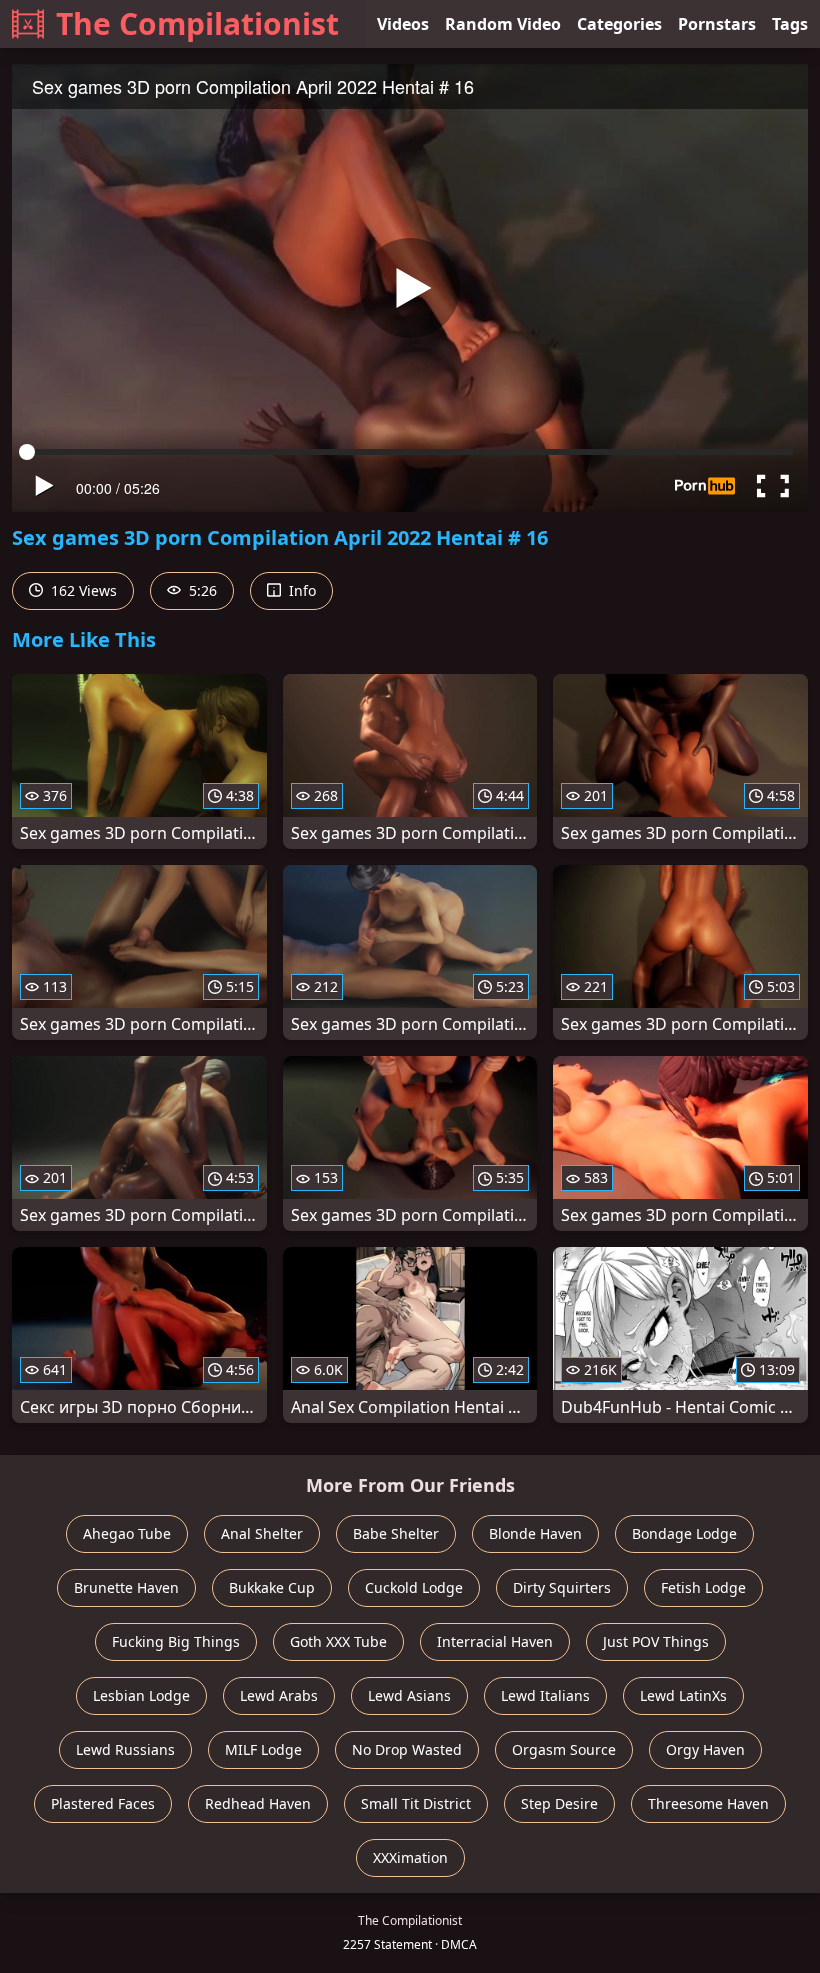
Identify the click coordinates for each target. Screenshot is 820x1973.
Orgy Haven (705, 1749)
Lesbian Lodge (141, 1695)
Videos (403, 24)
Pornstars (717, 24)
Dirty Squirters (562, 1587)
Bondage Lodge (684, 1533)
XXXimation (410, 1857)
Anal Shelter (262, 1533)
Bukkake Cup (272, 1587)
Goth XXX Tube (338, 1641)
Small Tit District (416, 1803)
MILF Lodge (263, 1749)
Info (300, 590)
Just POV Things (656, 1641)
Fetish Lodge (703, 1587)
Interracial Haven (495, 1641)
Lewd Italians (545, 1695)
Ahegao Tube (127, 1533)
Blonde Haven (535, 1533)
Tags (790, 24)
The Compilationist (197, 23)
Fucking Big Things (176, 1641)
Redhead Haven (258, 1803)
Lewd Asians (409, 1695)
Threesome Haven (708, 1803)
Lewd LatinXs (683, 1695)
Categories (619, 24)
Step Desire (559, 1803)
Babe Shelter (396, 1533)
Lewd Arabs (279, 1695)
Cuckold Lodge (414, 1587)
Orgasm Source (564, 1749)
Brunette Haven (126, 1587)
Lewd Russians (125, 1749)
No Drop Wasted (407, 1749)
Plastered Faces (103, 1803)
